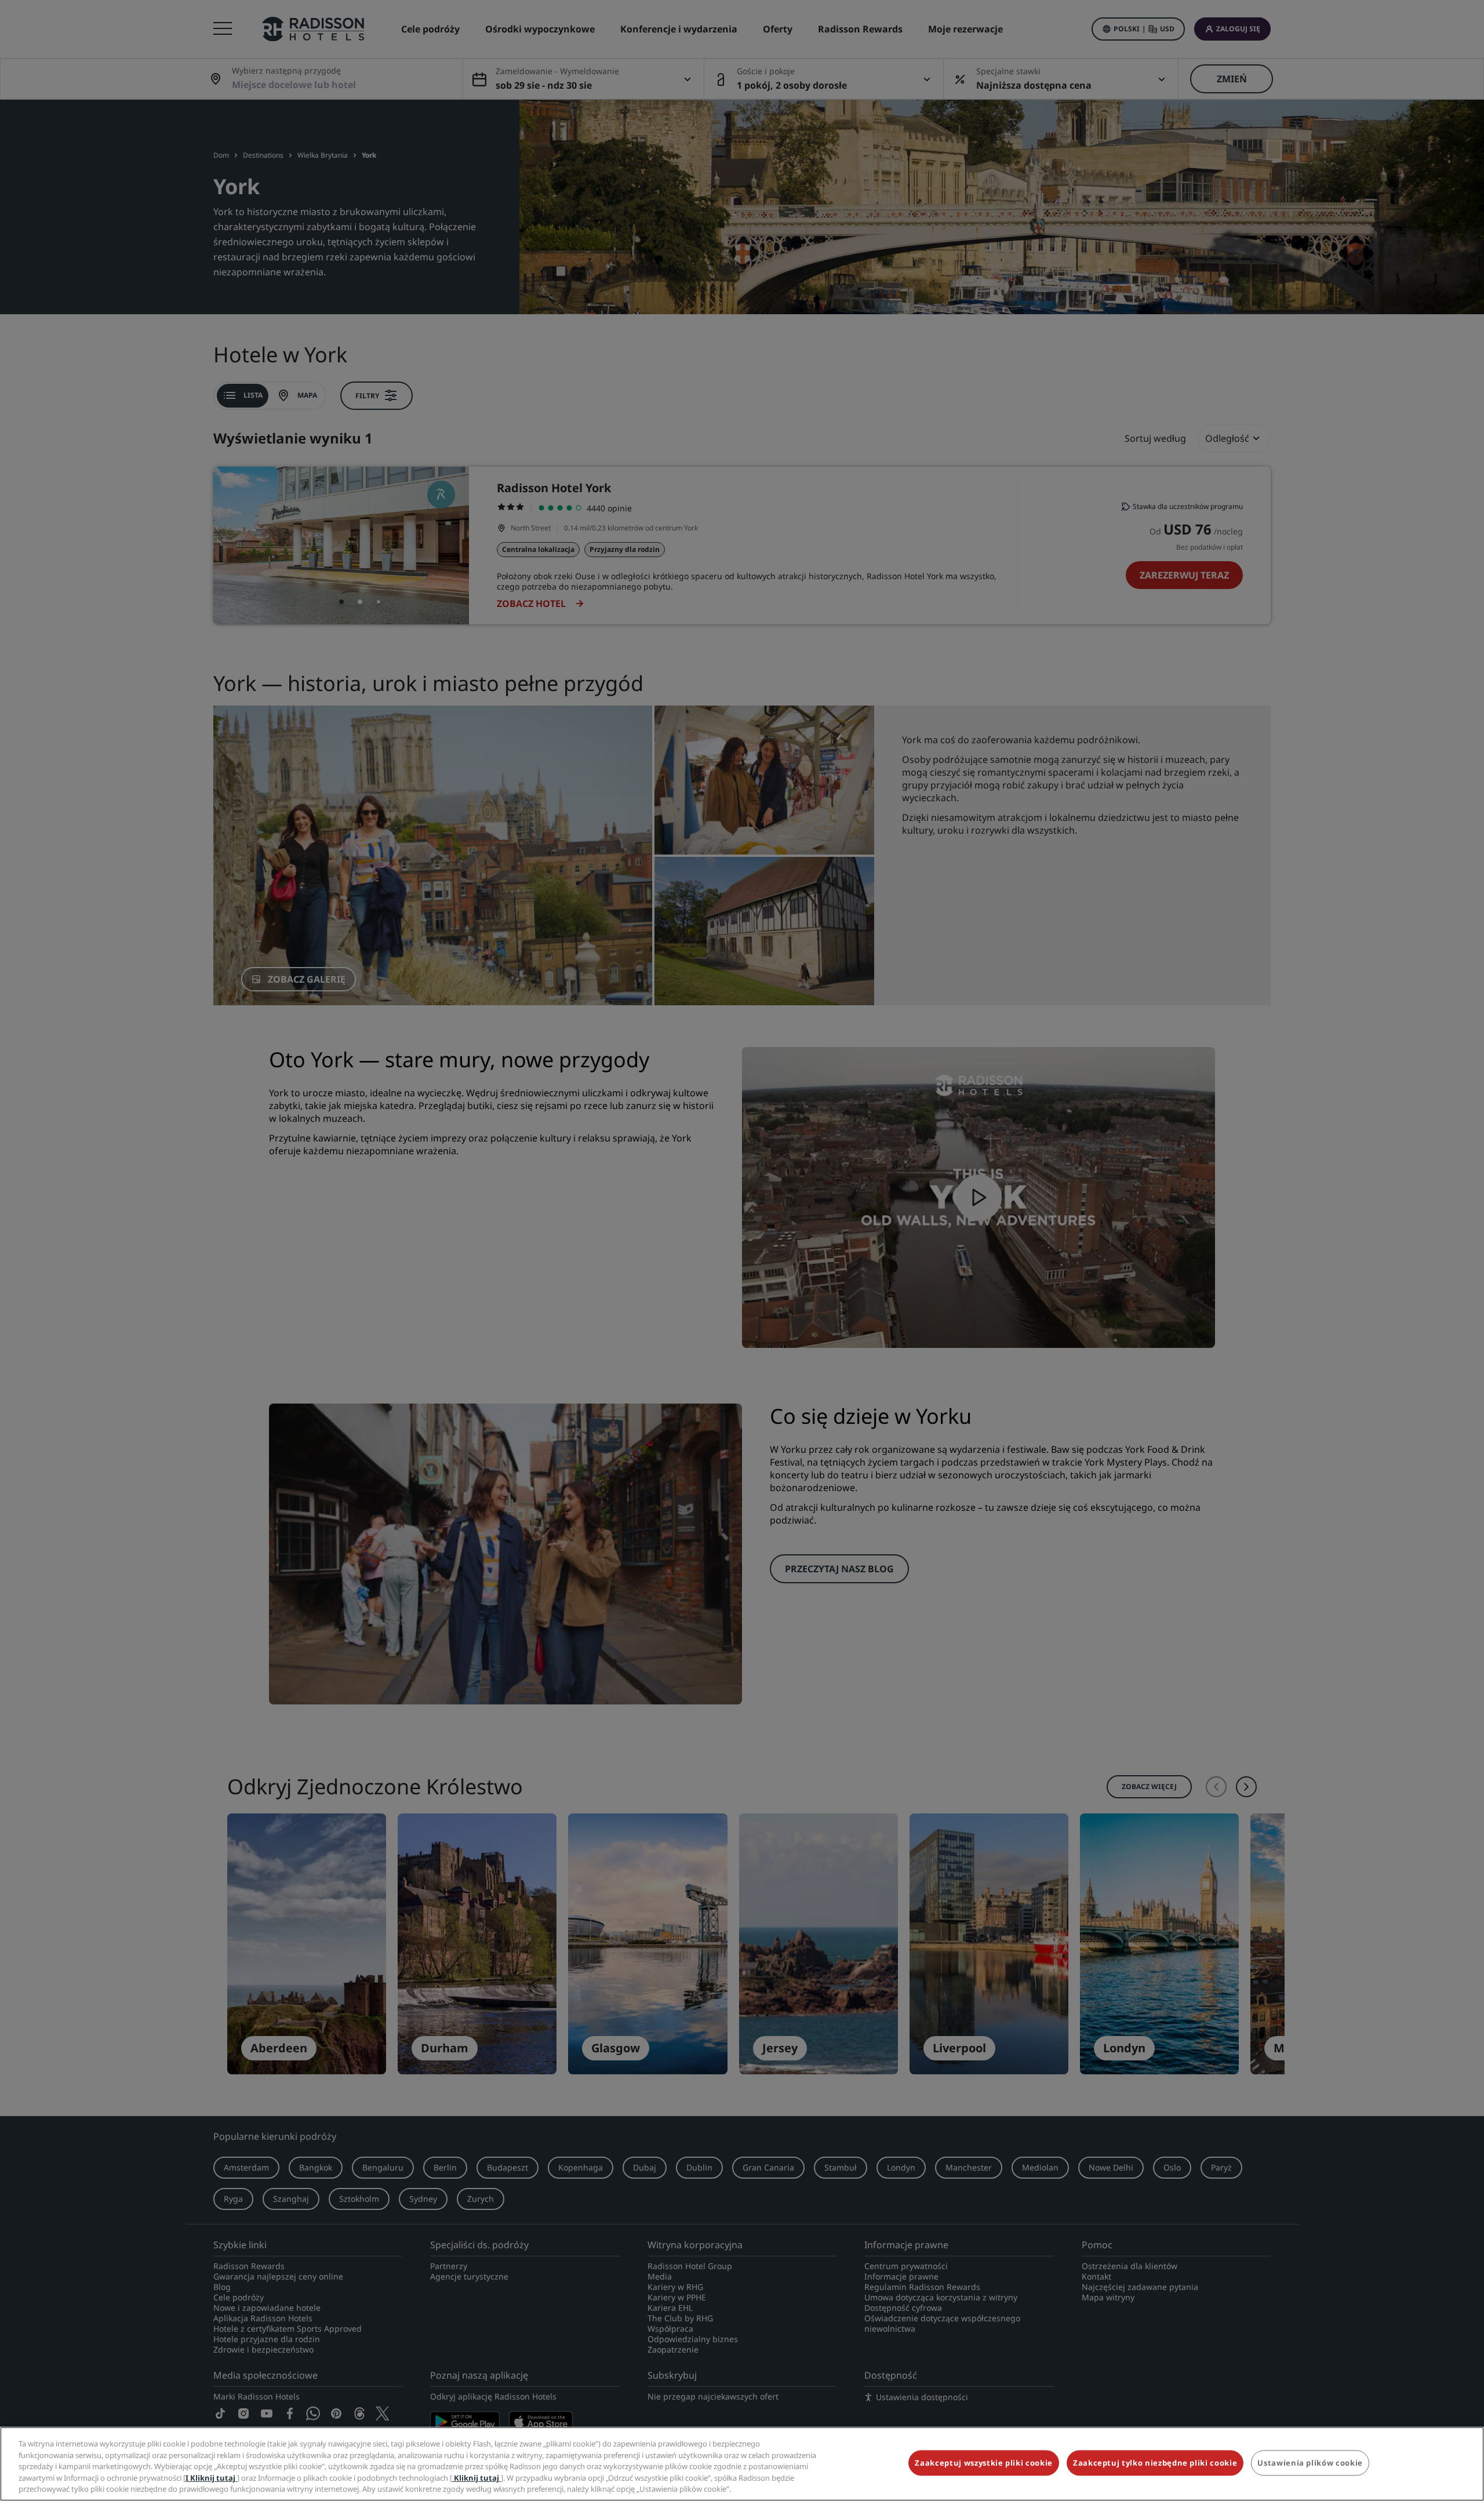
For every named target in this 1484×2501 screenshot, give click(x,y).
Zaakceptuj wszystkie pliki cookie (983, 2463)
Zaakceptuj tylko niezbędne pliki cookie (1155, 2463)
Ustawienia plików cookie (1310, 2463)
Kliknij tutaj (477, 2478)
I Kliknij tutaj (211, 2478)
